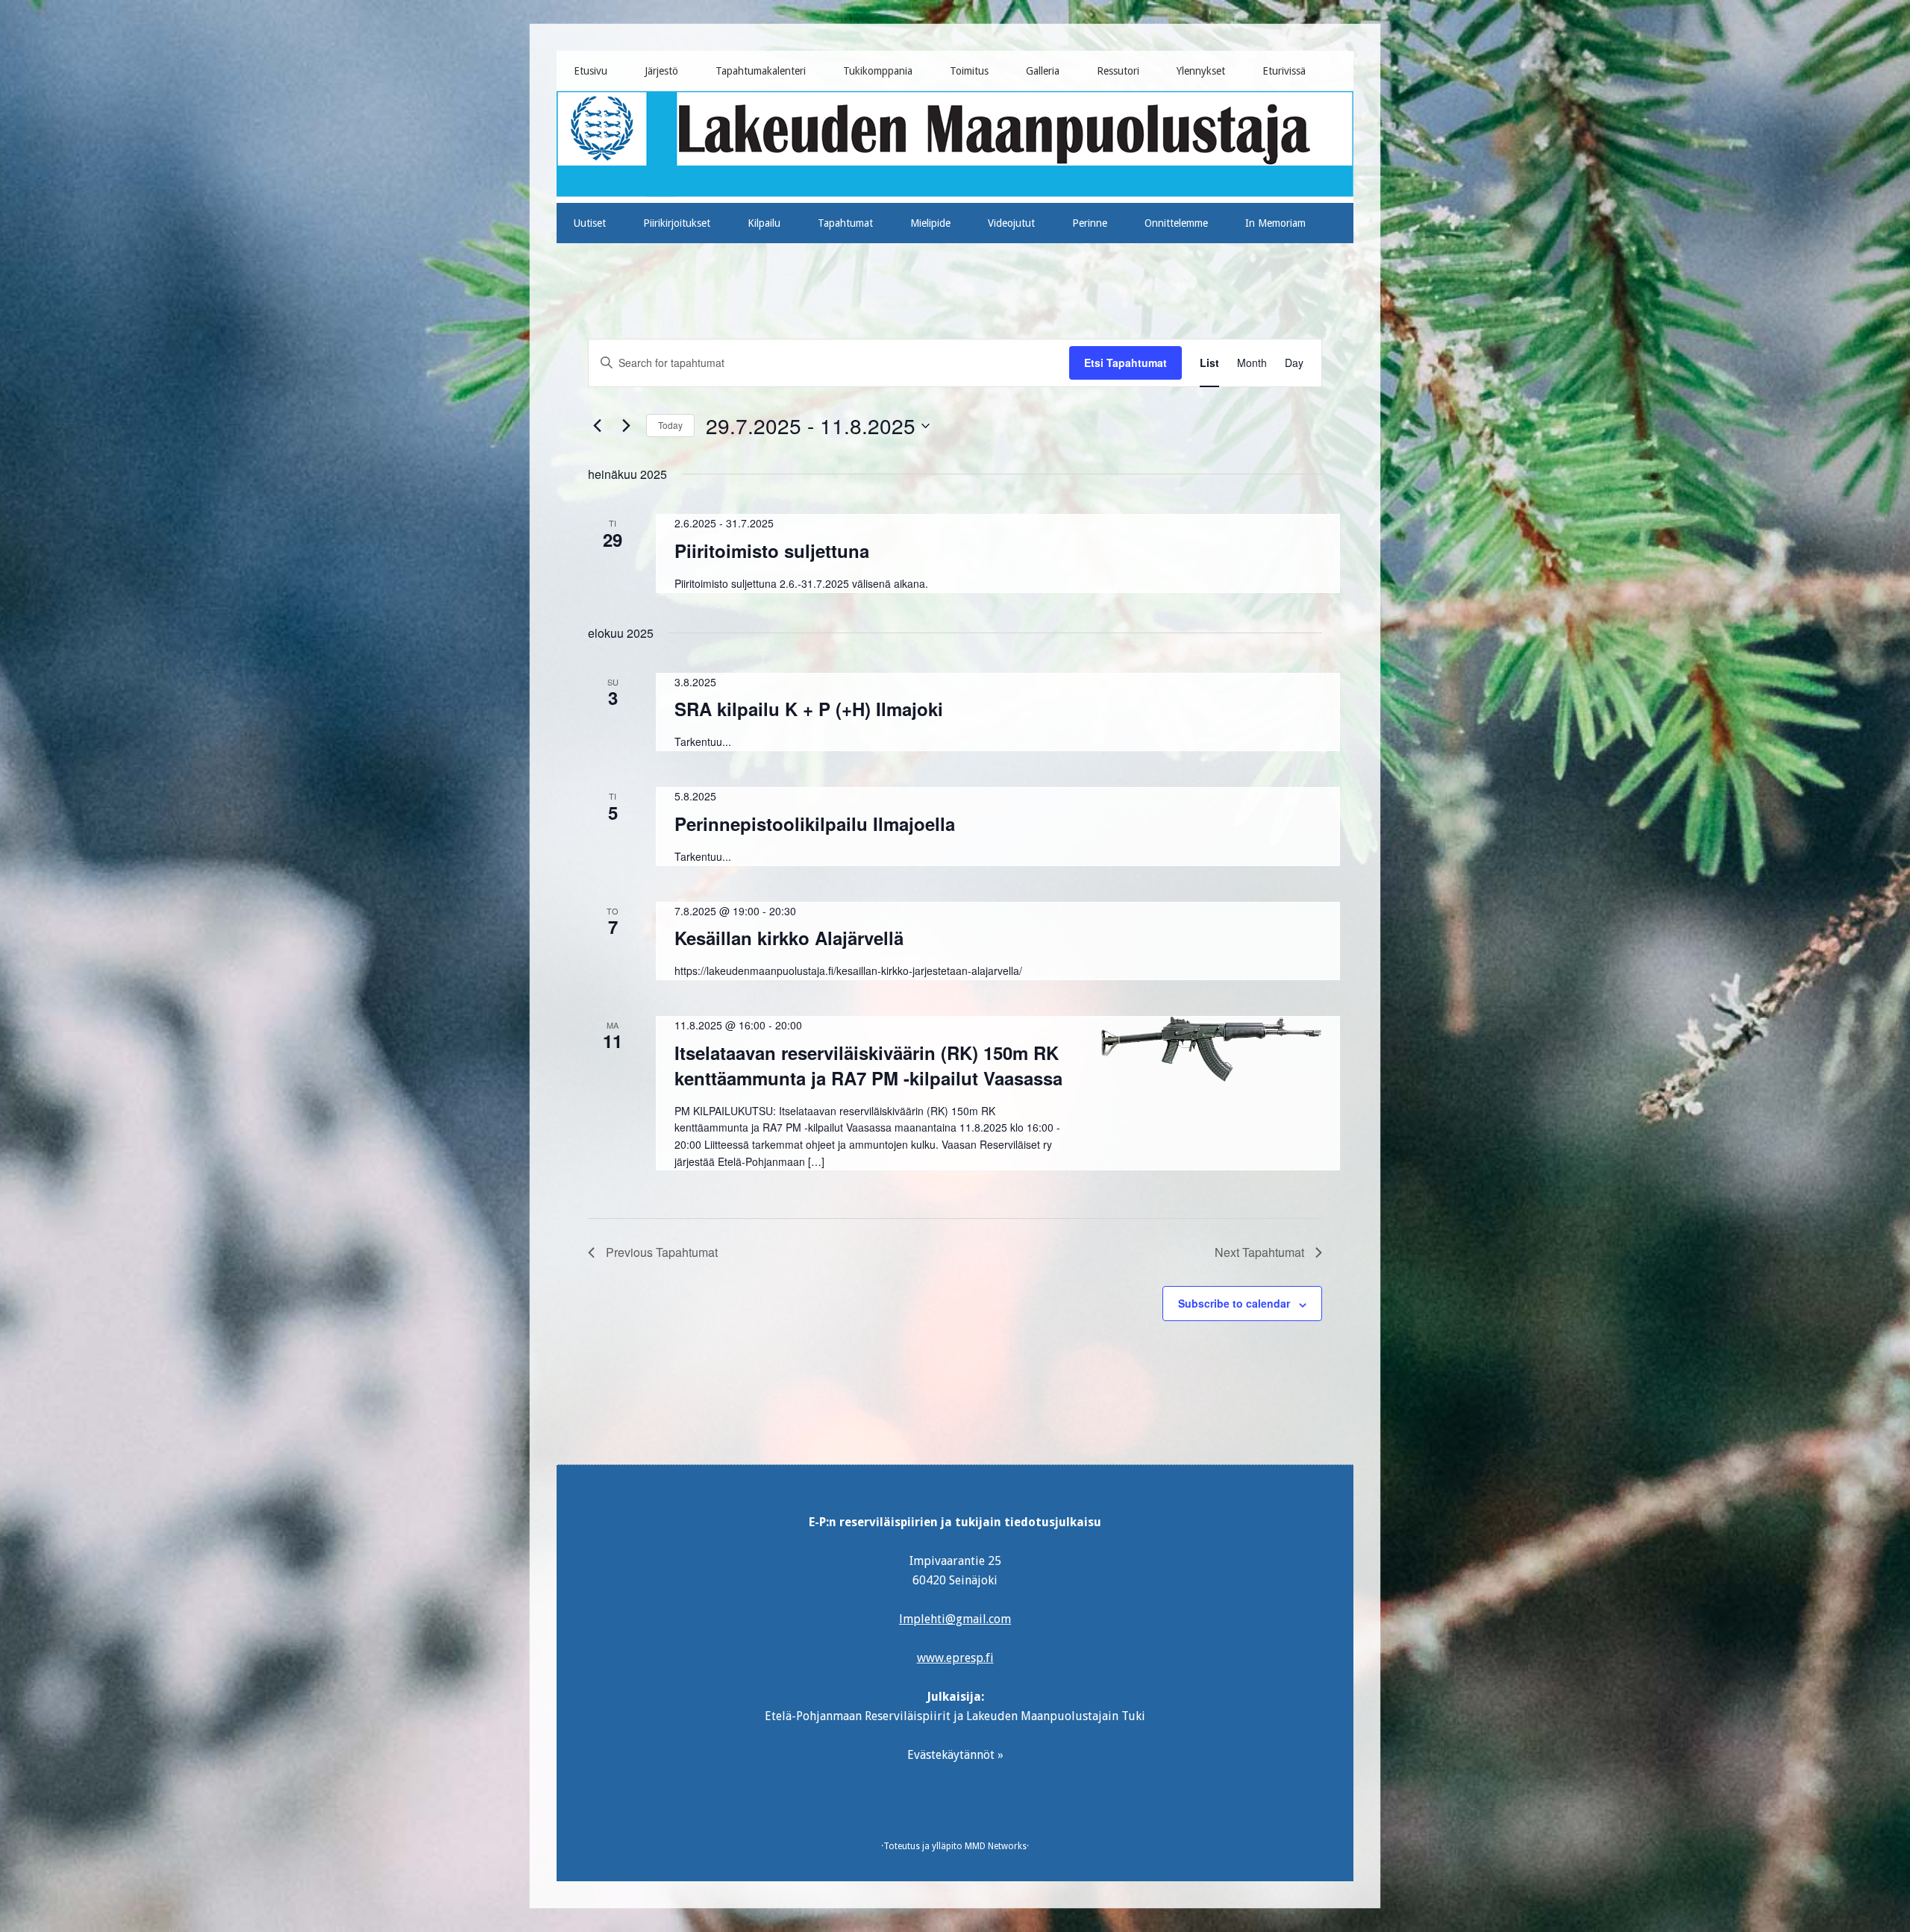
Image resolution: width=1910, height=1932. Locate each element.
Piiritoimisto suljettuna (772, 551)
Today (670, 425)
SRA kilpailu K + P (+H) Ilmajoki (809, 709)
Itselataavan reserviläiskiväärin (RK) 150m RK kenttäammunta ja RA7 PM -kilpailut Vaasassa (868, 1065)
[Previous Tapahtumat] (597, 426)
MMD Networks (996, 1846)
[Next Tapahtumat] (626, 426)
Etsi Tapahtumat (1125, 363)
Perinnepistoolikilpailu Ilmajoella (815, 824)
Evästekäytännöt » (955, 1755)
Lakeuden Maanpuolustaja (955, 141)
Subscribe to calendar (1234, 1303)
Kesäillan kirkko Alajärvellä (789, 938)
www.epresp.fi (955, 1658)
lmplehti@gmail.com (955, 1619)
